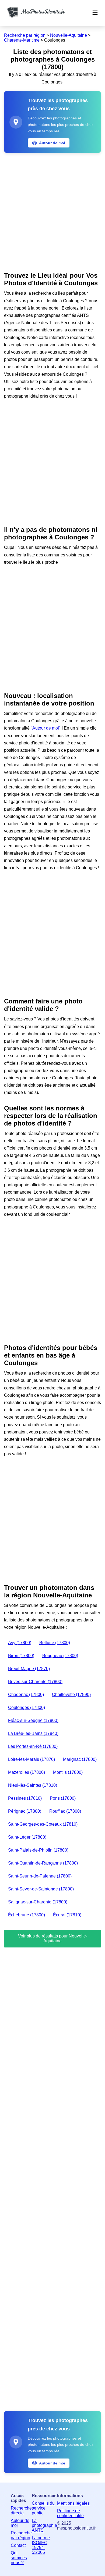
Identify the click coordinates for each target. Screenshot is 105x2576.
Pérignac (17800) (25, 1811)
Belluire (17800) (55, 1643)
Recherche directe (21, 2510)
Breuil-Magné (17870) (29, 1669)
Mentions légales (73, 2503)
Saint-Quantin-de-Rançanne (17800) (43, 1863)
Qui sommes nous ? (19, 2558)
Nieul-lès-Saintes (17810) (33, 1785)
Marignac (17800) (80, 1759)
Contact (18, 2545)
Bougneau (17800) (60, 1656)
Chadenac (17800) (26, 1695)
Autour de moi (20, 2523)
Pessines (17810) (25, 1798)
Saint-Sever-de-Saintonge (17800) (41, 1889)
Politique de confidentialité (70, 2513)
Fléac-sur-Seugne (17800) (33, 1720)
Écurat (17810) (67, 1915)
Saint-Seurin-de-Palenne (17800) (40, 1876)
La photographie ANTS (44, 2525)
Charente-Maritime (22, 40)
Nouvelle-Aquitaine (69, 35)
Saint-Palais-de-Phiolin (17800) (38, 1850)
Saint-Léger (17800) (27, 1837)
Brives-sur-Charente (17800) (35, 1682)
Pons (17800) (63, 1798)
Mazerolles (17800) (27, 1772)
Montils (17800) (68, 1772)
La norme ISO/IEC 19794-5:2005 (41, 2545)
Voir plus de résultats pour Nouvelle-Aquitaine (53, 1938)
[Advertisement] (52, 211)
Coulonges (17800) (27, 1707)
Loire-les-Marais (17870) (31, 1759)
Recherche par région (25, 35)
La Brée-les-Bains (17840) (33, 1733)
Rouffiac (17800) (65, 1811)
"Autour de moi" (46, 728)
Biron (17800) (21, 1656)
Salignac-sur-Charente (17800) (38, 1902)
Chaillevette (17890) (71, 1695)
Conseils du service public (43, 2508)
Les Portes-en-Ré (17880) (33, 1746)
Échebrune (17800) (27, 1915)
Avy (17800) (20, 1643)
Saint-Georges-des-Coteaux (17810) (43, 1824)
